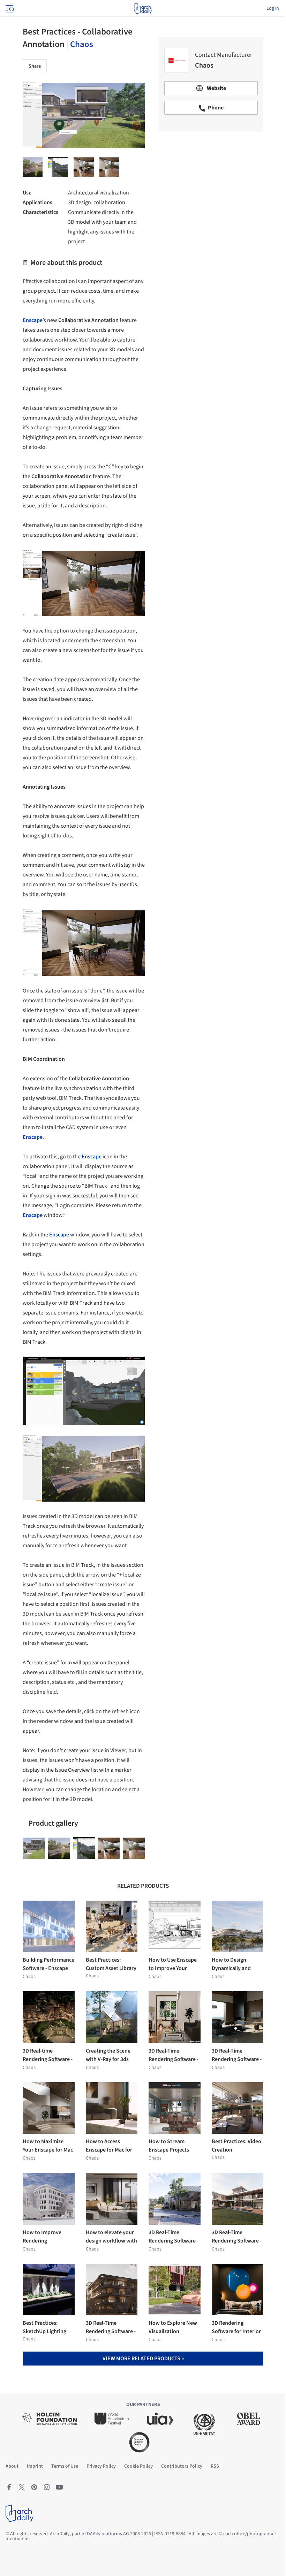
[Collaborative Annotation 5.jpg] (33, 167)
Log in (273, 8)
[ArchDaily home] (143, 8)
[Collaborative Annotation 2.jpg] (34, 1848)
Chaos (82, 44)
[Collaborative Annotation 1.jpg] (109, 167)
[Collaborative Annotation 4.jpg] (58, 167)
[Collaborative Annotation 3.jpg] (84, 167)
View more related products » (143, 2359)
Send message (211, 186)
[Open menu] (9, 8)
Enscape (92, 1157)
